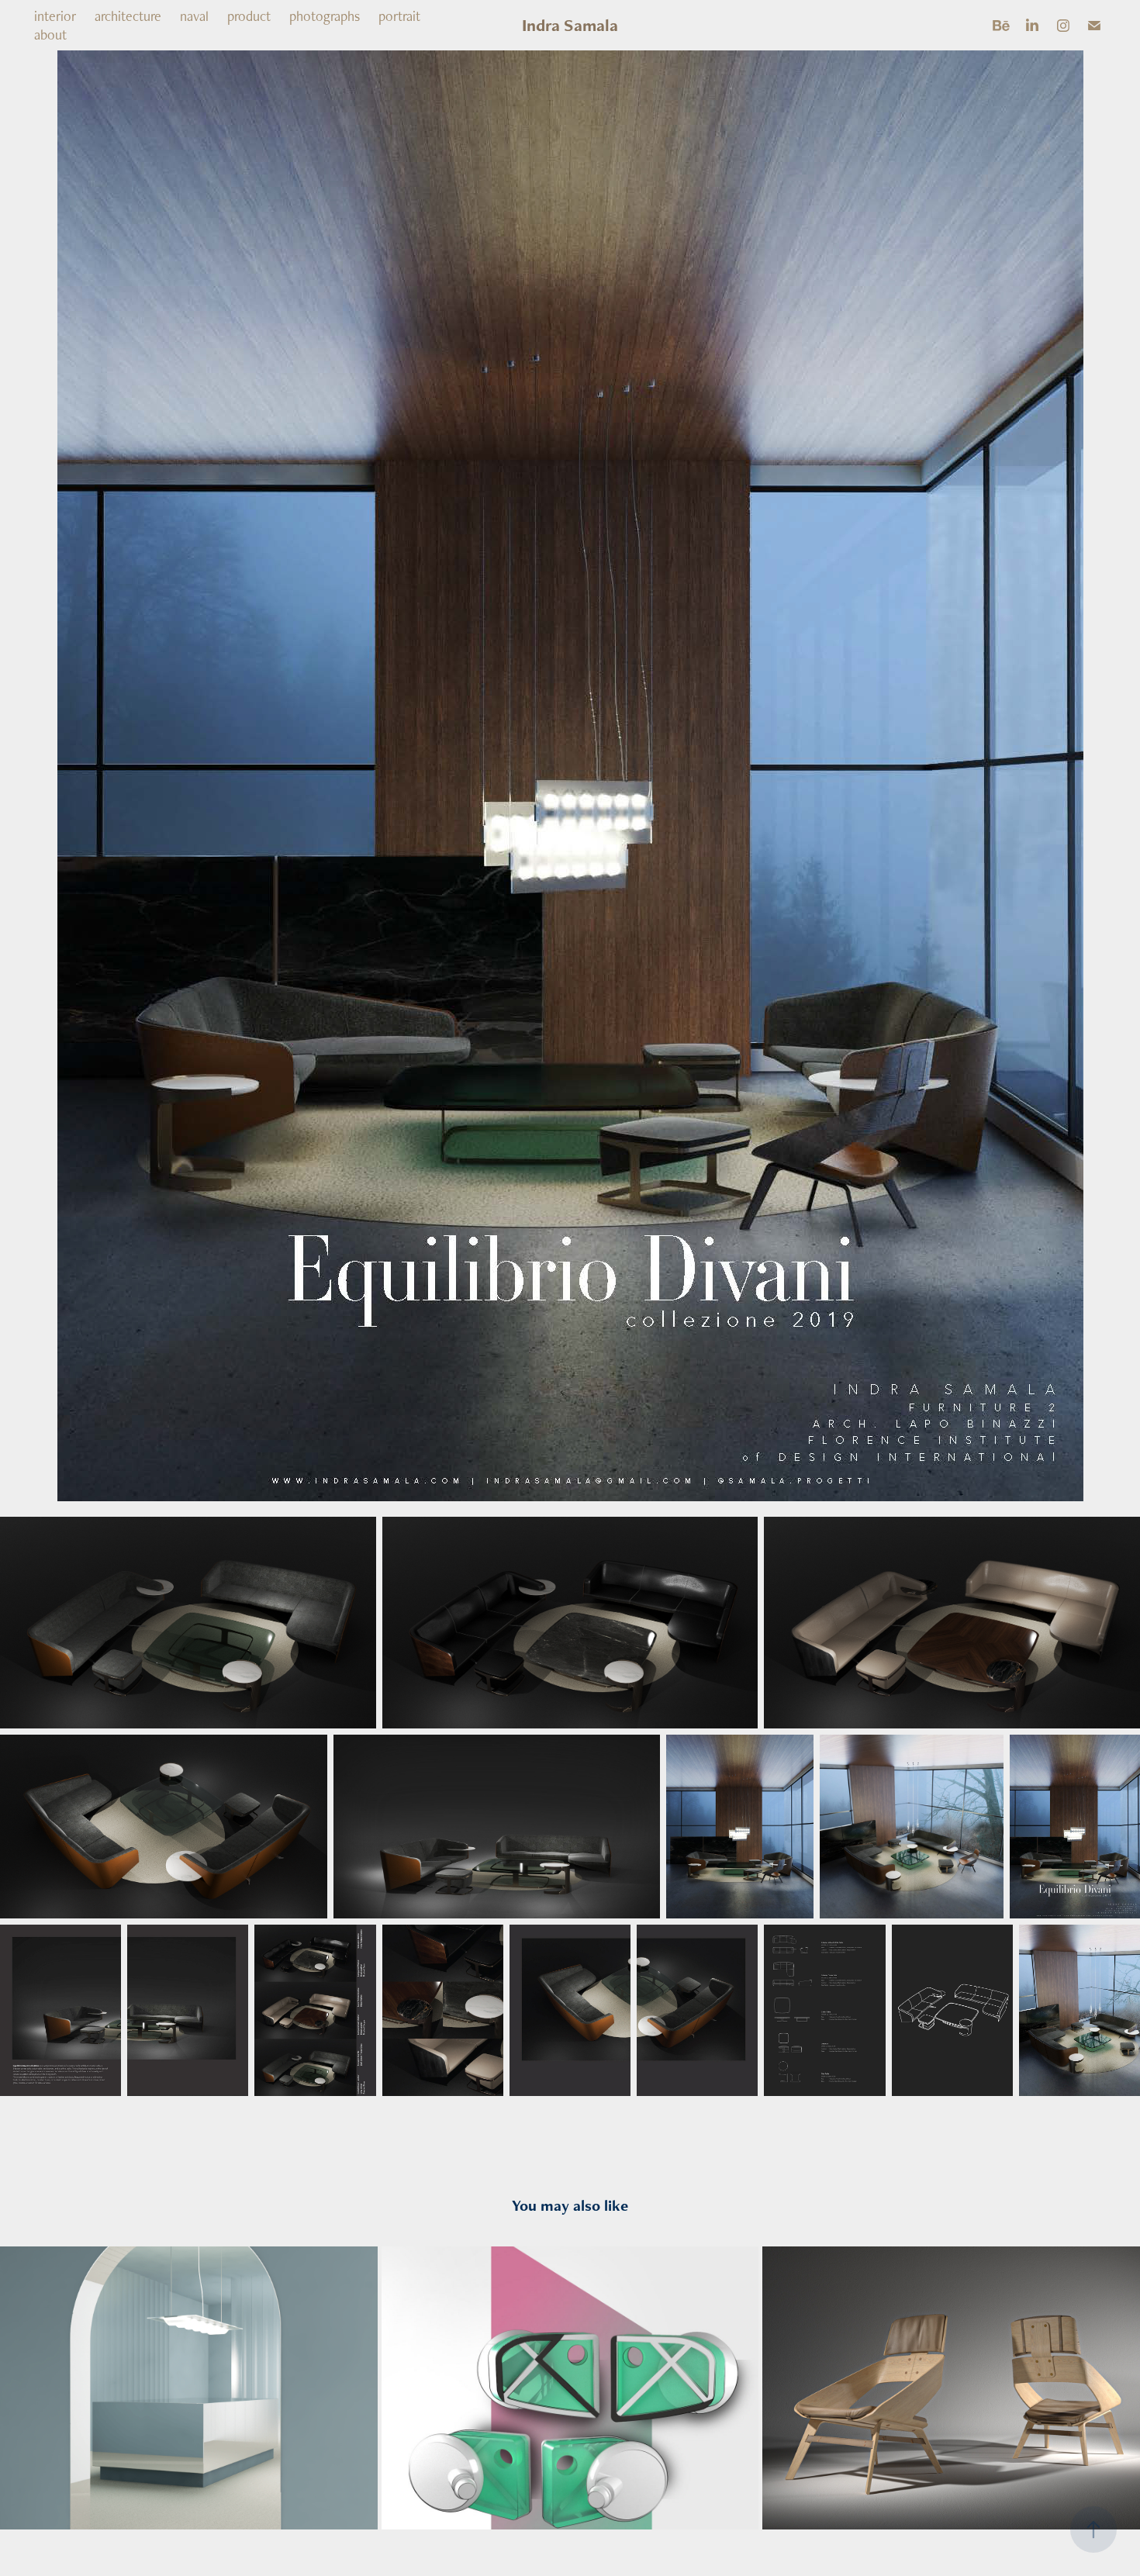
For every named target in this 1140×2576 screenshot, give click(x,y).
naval (194, 16)
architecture (128, 16)
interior (55, 16)
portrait (399, 16)
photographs (325, 16)
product (249, 16)
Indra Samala (570, 25)
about (50, 35)
